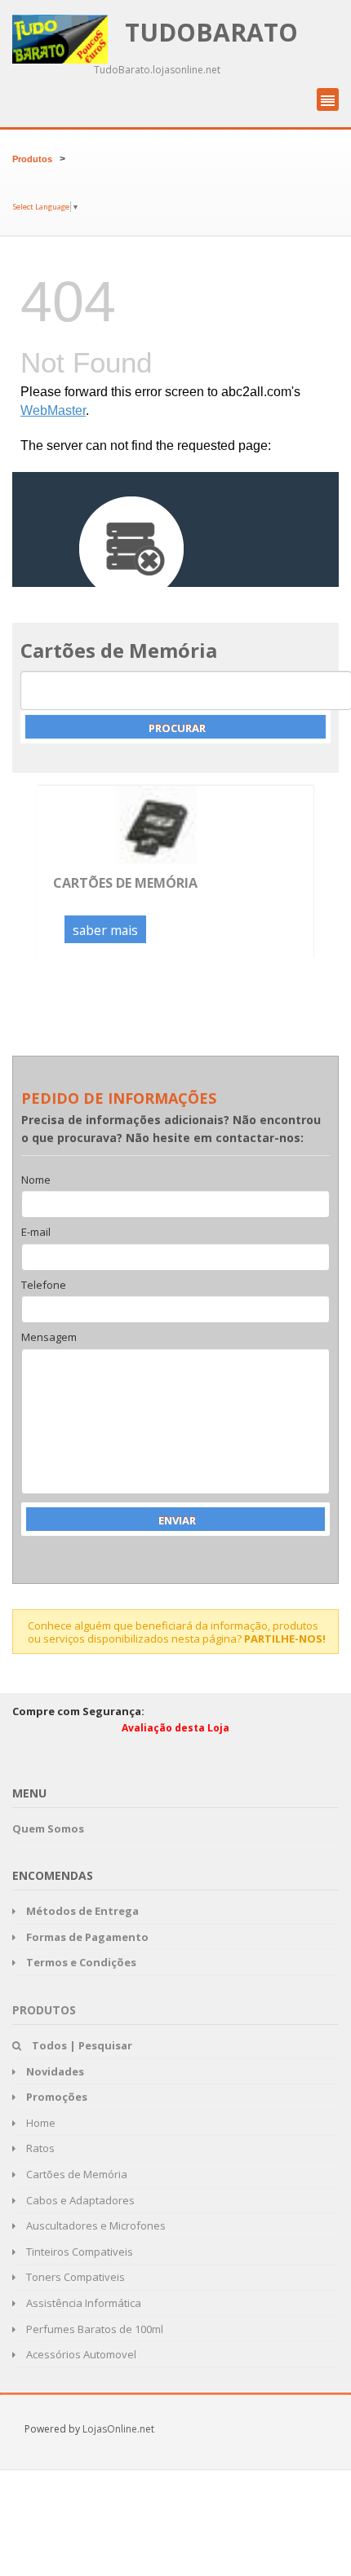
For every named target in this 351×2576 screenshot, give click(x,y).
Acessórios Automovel (80, 2354)
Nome (36, 1180)
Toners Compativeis (74, 2277)
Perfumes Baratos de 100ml (93, 2329)
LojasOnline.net (118, 2429)
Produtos (32, 159)
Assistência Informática (82, 2303)
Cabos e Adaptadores (79, 2200)
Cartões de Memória (125, 883)
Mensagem (49, 1338)
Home (40, 2123)
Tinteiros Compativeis (78, 2252)
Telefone (44, 1286)
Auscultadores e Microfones (95, 2225)
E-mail (36, 1233)
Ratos (39, 2148)
